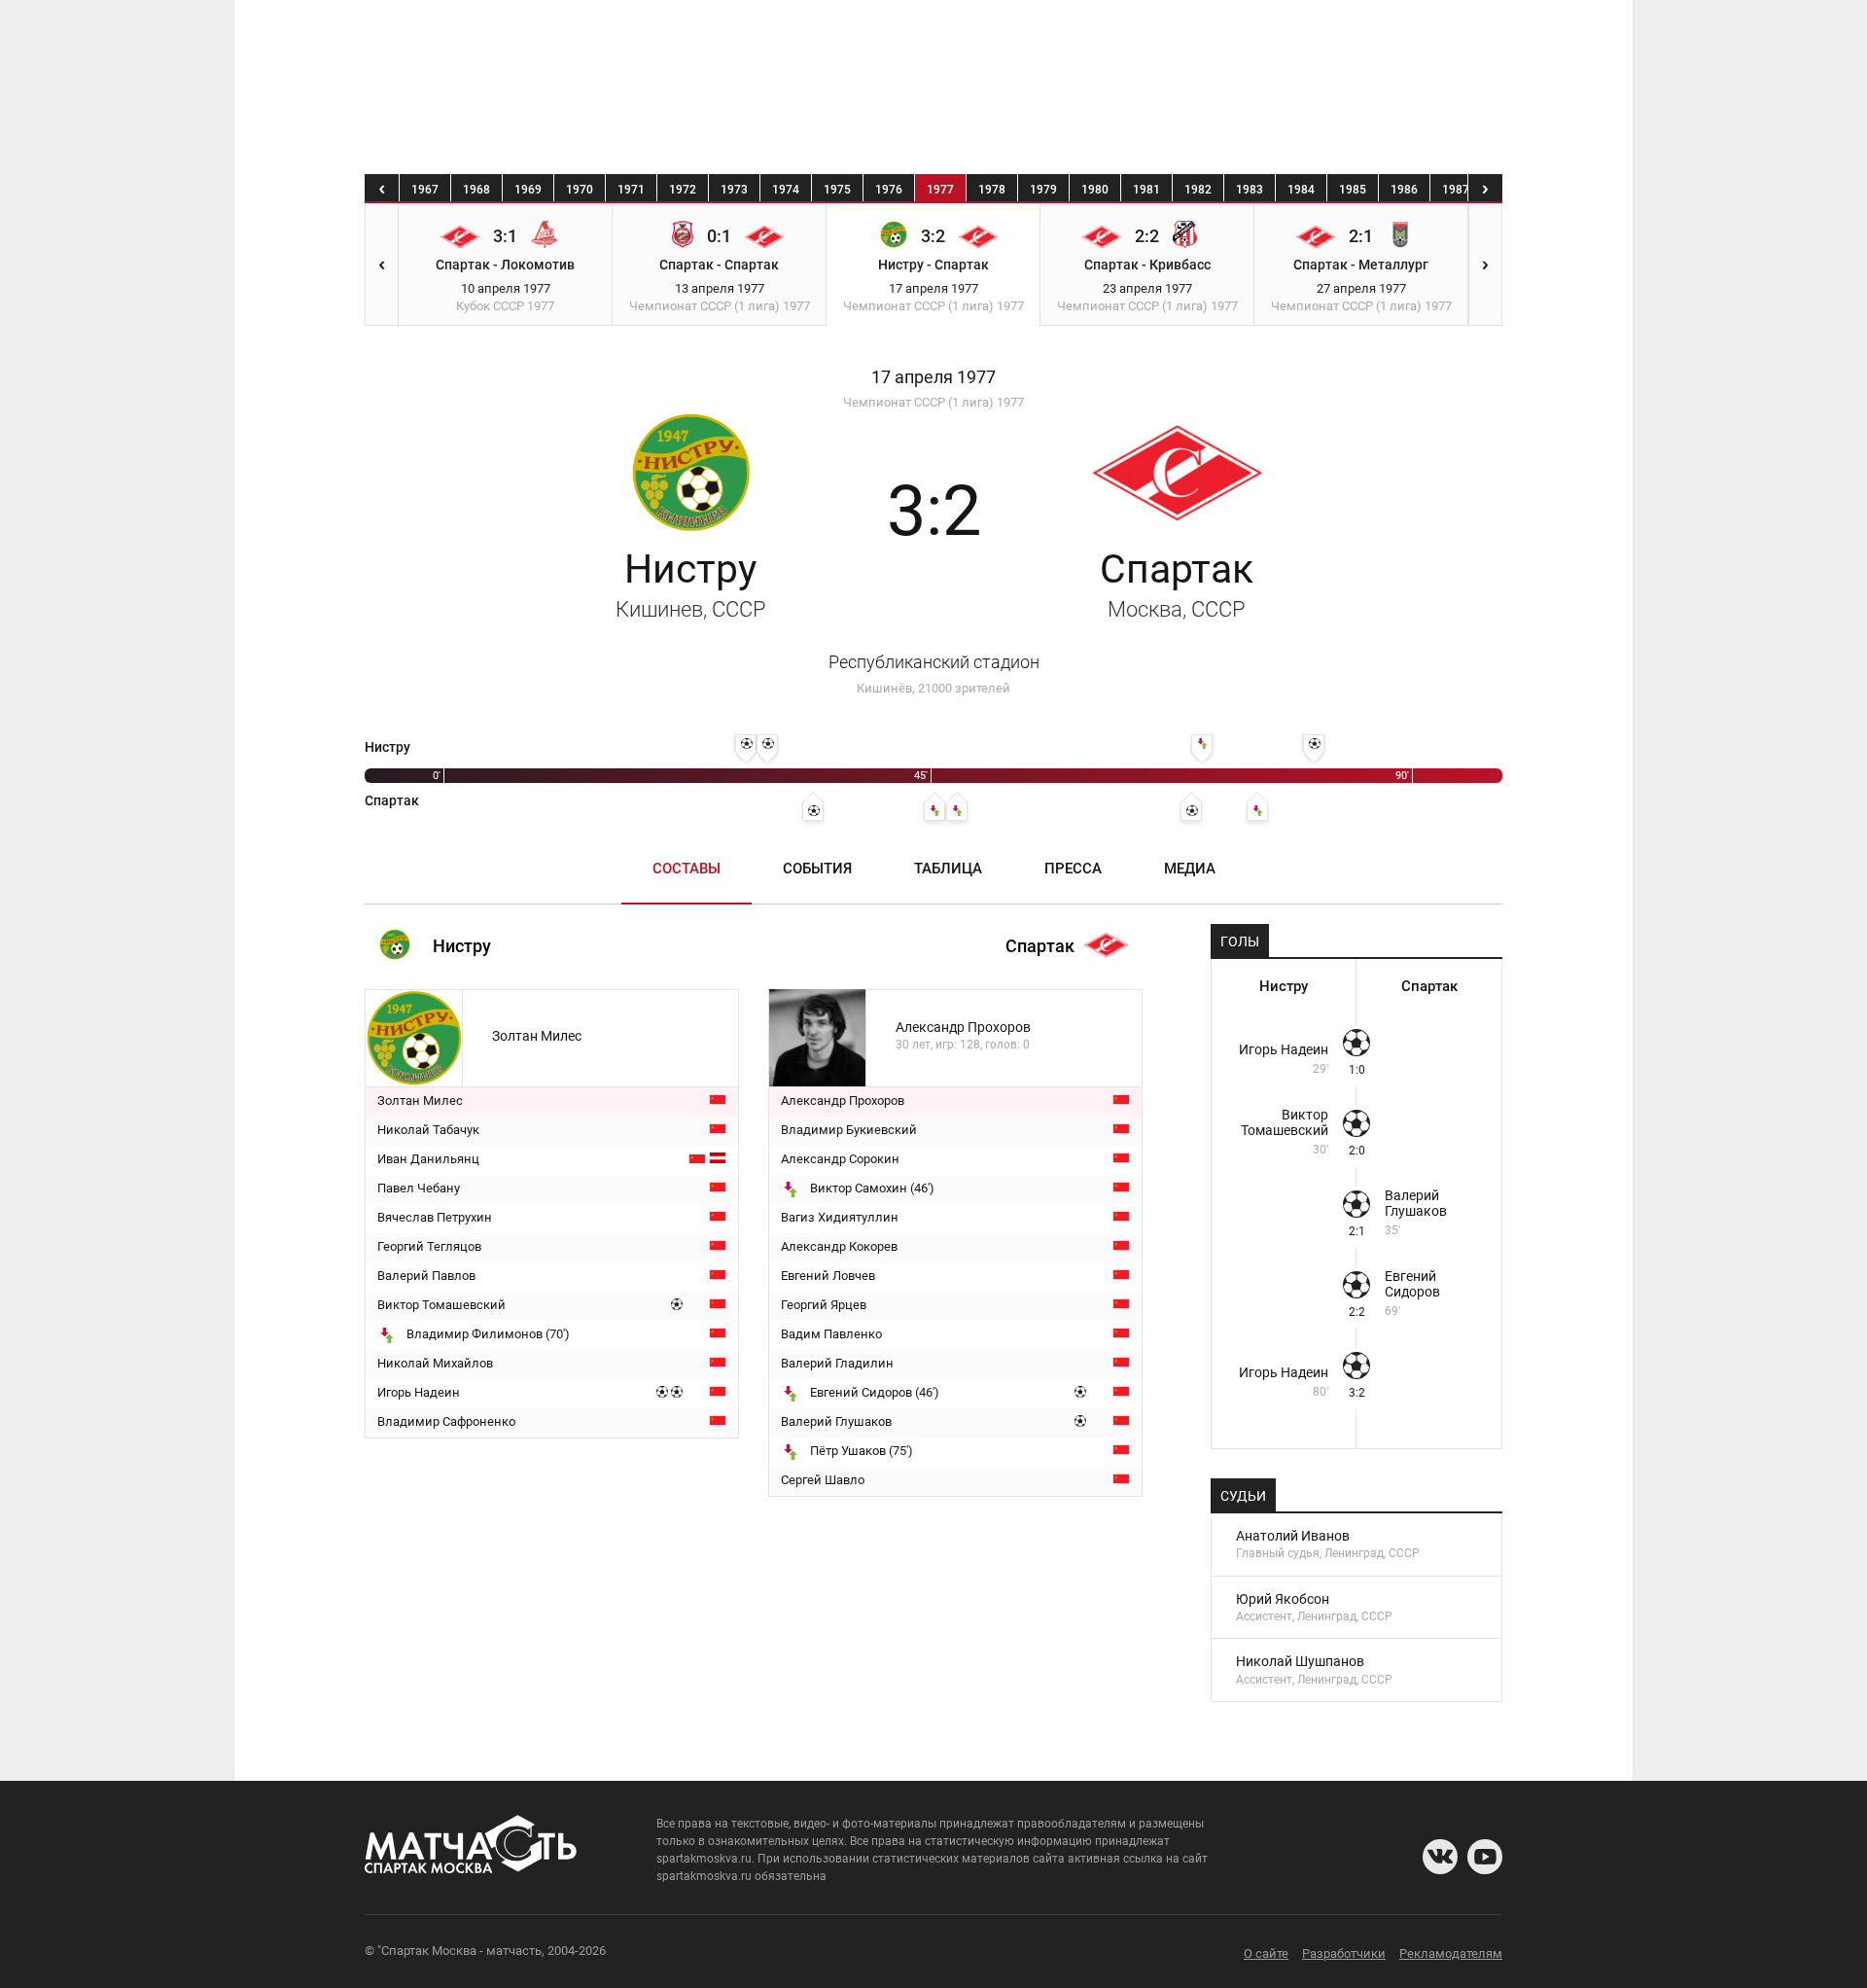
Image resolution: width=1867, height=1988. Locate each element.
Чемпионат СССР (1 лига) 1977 (933, 402)
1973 (734, 190)
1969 (528, 190)
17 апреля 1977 (933, 377)
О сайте (1266, 1953)
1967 (425, 190)
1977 (940, 190)
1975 (837, 190)
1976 (889, 190)
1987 (1456, 190)
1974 (786, 190)
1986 (1404, 190)
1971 (631, 190)
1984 (1301, 190)
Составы (687, 869)
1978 (992, 190)
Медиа (1190, 869)
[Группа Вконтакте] (1440, 1857)
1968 (476, 190)
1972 (683, 190)
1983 (1250, 190)
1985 (1353, 190)
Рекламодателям (1451, 1953)
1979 (1043, 190)
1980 (1095, 190)
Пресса (1073, 869)
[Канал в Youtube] (1485, 1857)
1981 (1146, 190)
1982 (1198, 190)
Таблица (948, 869)
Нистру (691, 584)
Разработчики (1344, 1953)
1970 (580, 190)
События (817, 869)
